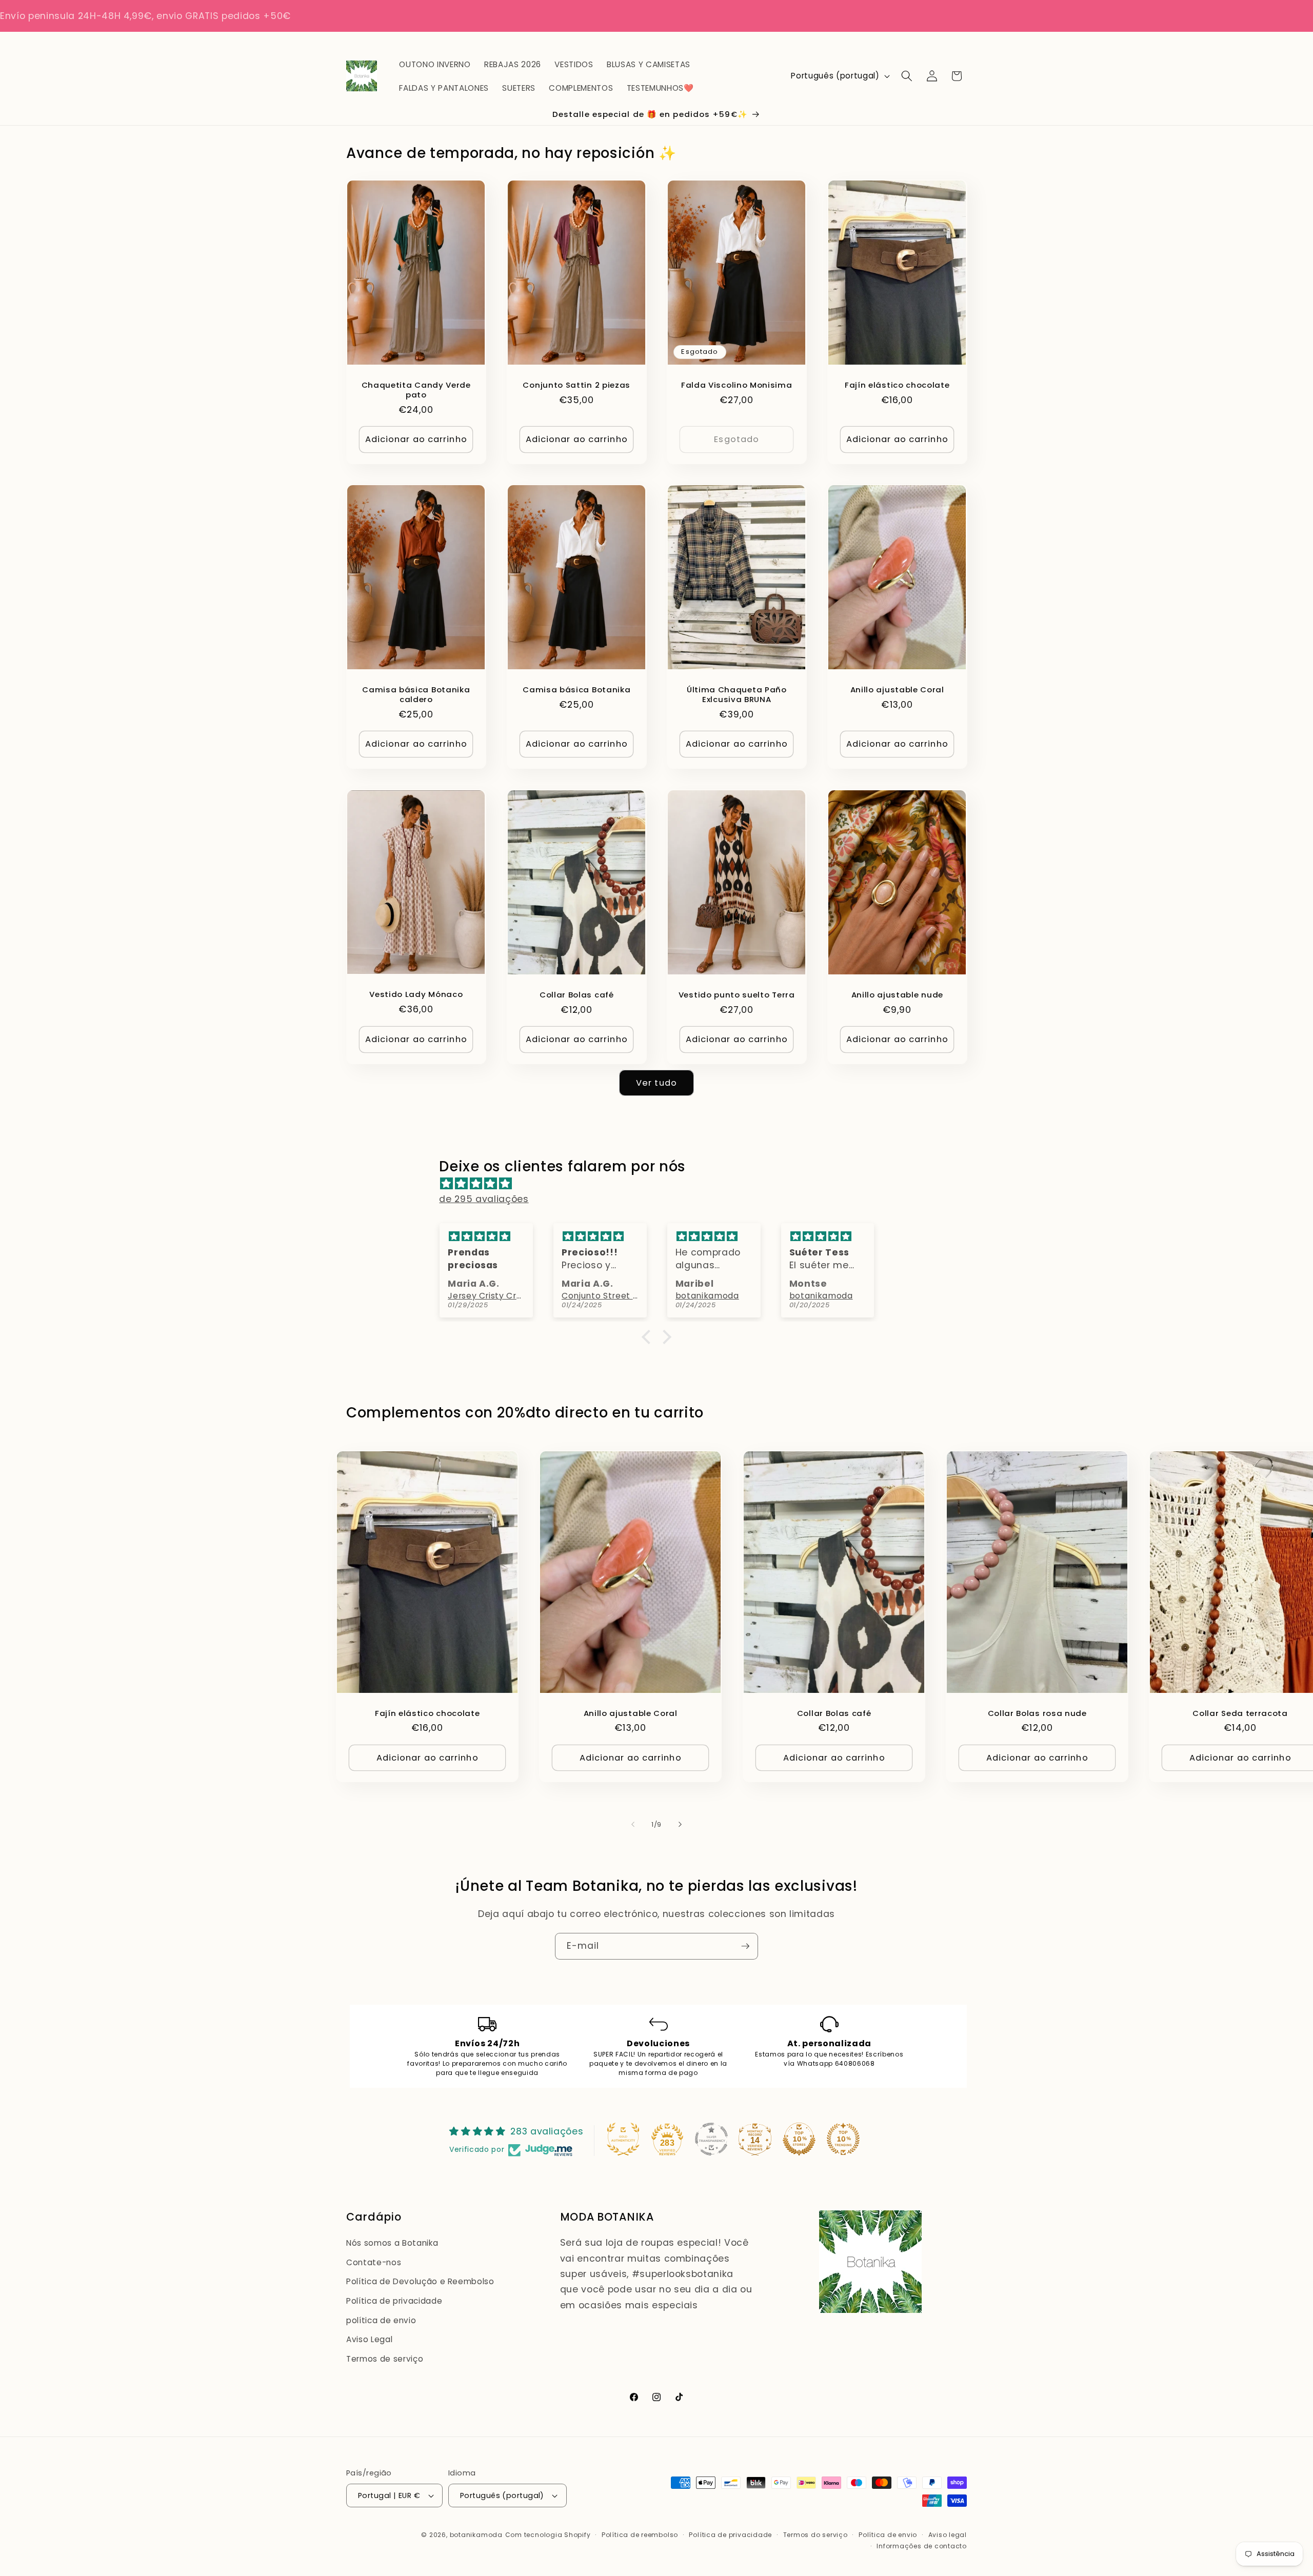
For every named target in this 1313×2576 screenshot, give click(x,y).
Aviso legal (948, 2535)
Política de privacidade (394, 2301)
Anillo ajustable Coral (897, 690)
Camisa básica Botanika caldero (416, 694)
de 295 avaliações (484, 1199)
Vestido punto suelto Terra (737, 995)
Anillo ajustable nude (897, 995)
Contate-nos (374, 2262)
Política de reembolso (640, 2535)
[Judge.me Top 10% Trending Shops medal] (843, 2139)
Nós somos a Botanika (392, 2243)
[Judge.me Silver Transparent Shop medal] (711, 2139)
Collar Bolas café (576, 995)
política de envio (381, 2320)
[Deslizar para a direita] (680, 1825)
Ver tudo (656, 1083)
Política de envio (888, 2535)
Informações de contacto (922, 2546)
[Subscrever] (745, 1946)
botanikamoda (476, 2535)
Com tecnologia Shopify (548, 2535)
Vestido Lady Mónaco (416, 994)
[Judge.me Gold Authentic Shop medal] (623, 2139)
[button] (907, 76)
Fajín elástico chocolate (897, 384)
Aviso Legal (369, 2339)
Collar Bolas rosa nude (1037, 1713)
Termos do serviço (815, 2535)
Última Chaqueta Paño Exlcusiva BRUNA (737, 694)
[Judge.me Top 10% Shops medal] (799, 2139)
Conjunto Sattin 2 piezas (576, 384)
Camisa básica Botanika (576, 690)
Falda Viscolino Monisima (737, 384)
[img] (661, 1184)
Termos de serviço (385, 2359)
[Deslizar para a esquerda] (633, 1825)
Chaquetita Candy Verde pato (416, 389)
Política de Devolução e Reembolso (420, 2281)
